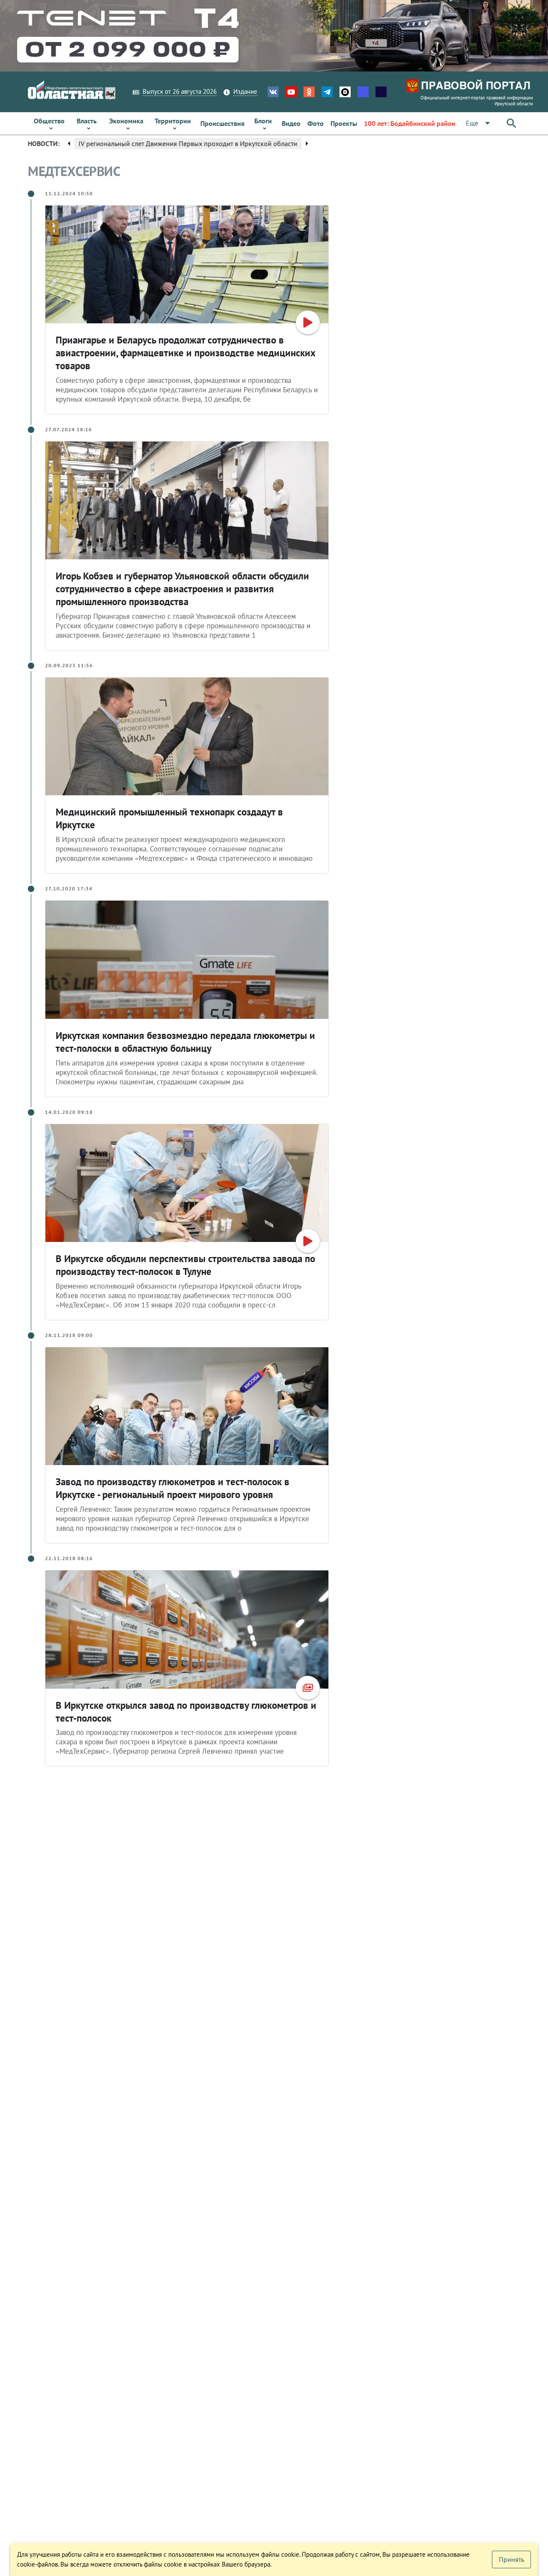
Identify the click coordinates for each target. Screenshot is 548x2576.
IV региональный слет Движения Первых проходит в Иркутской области (187, 143)
